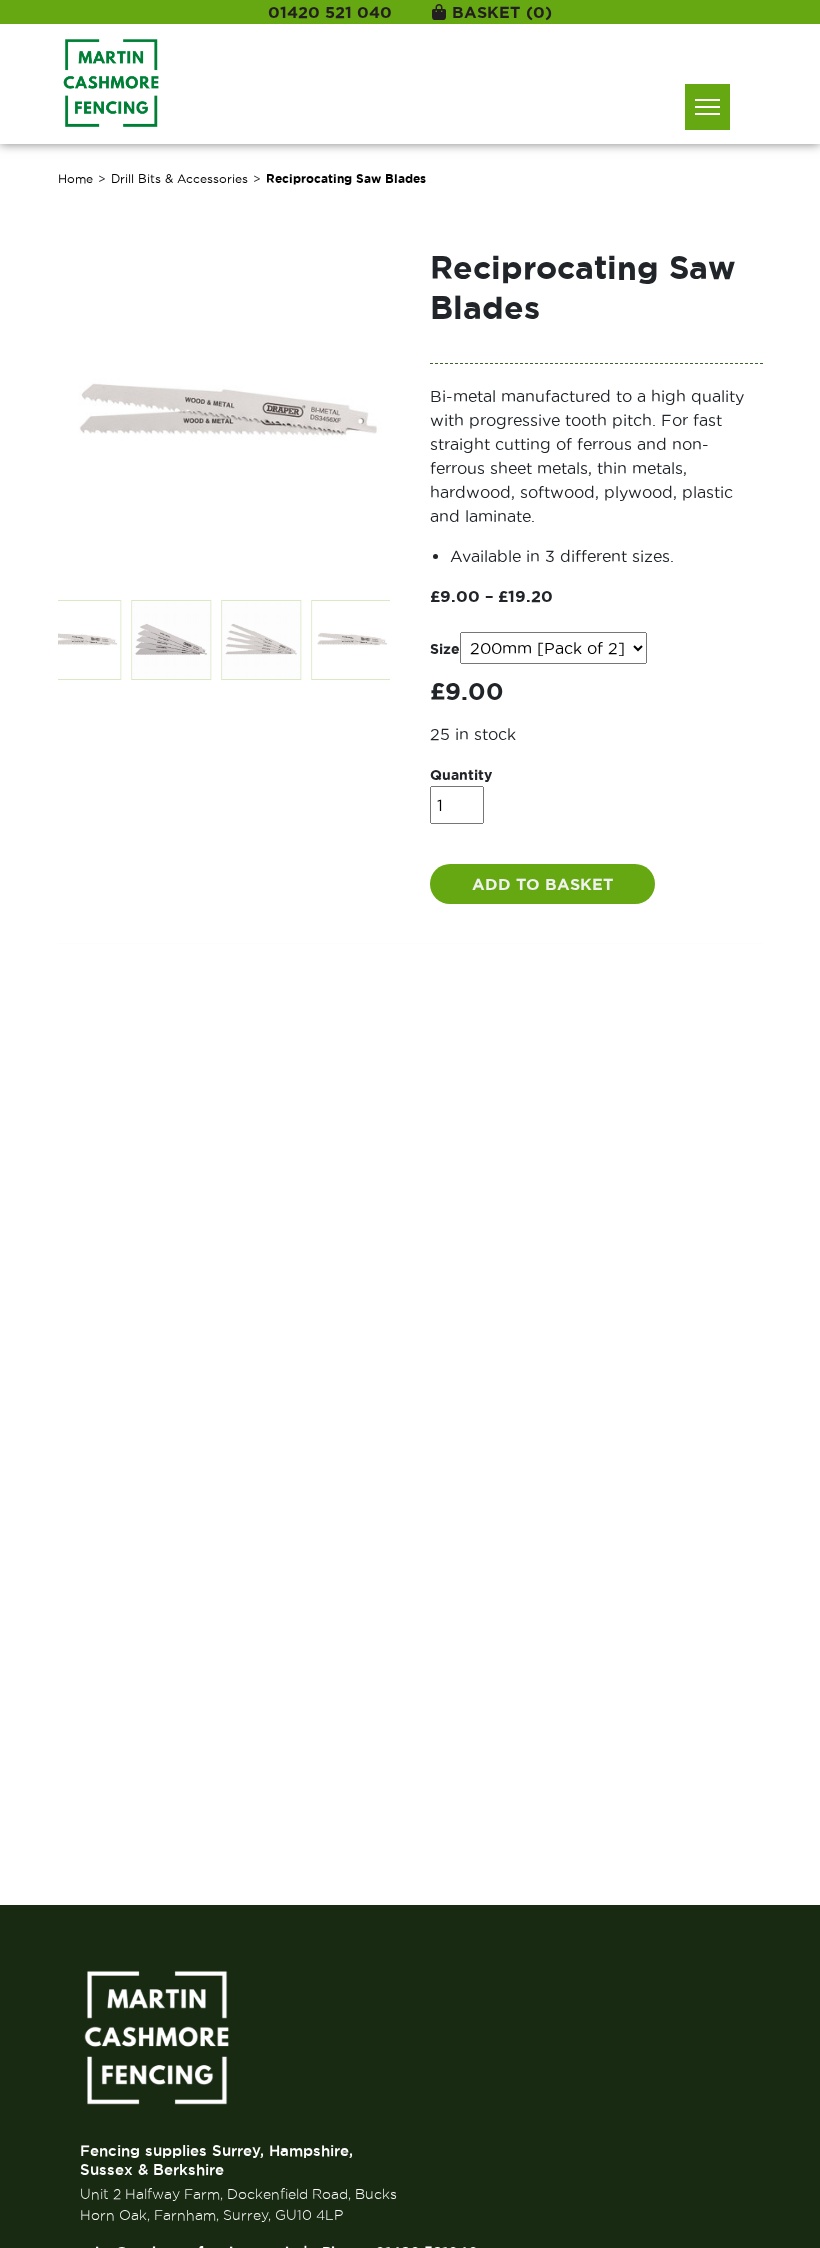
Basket (502, 12)
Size (445, 649)
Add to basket (542, 884)
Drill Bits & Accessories (179, 178)
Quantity (461, 775)
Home (75, 178)
